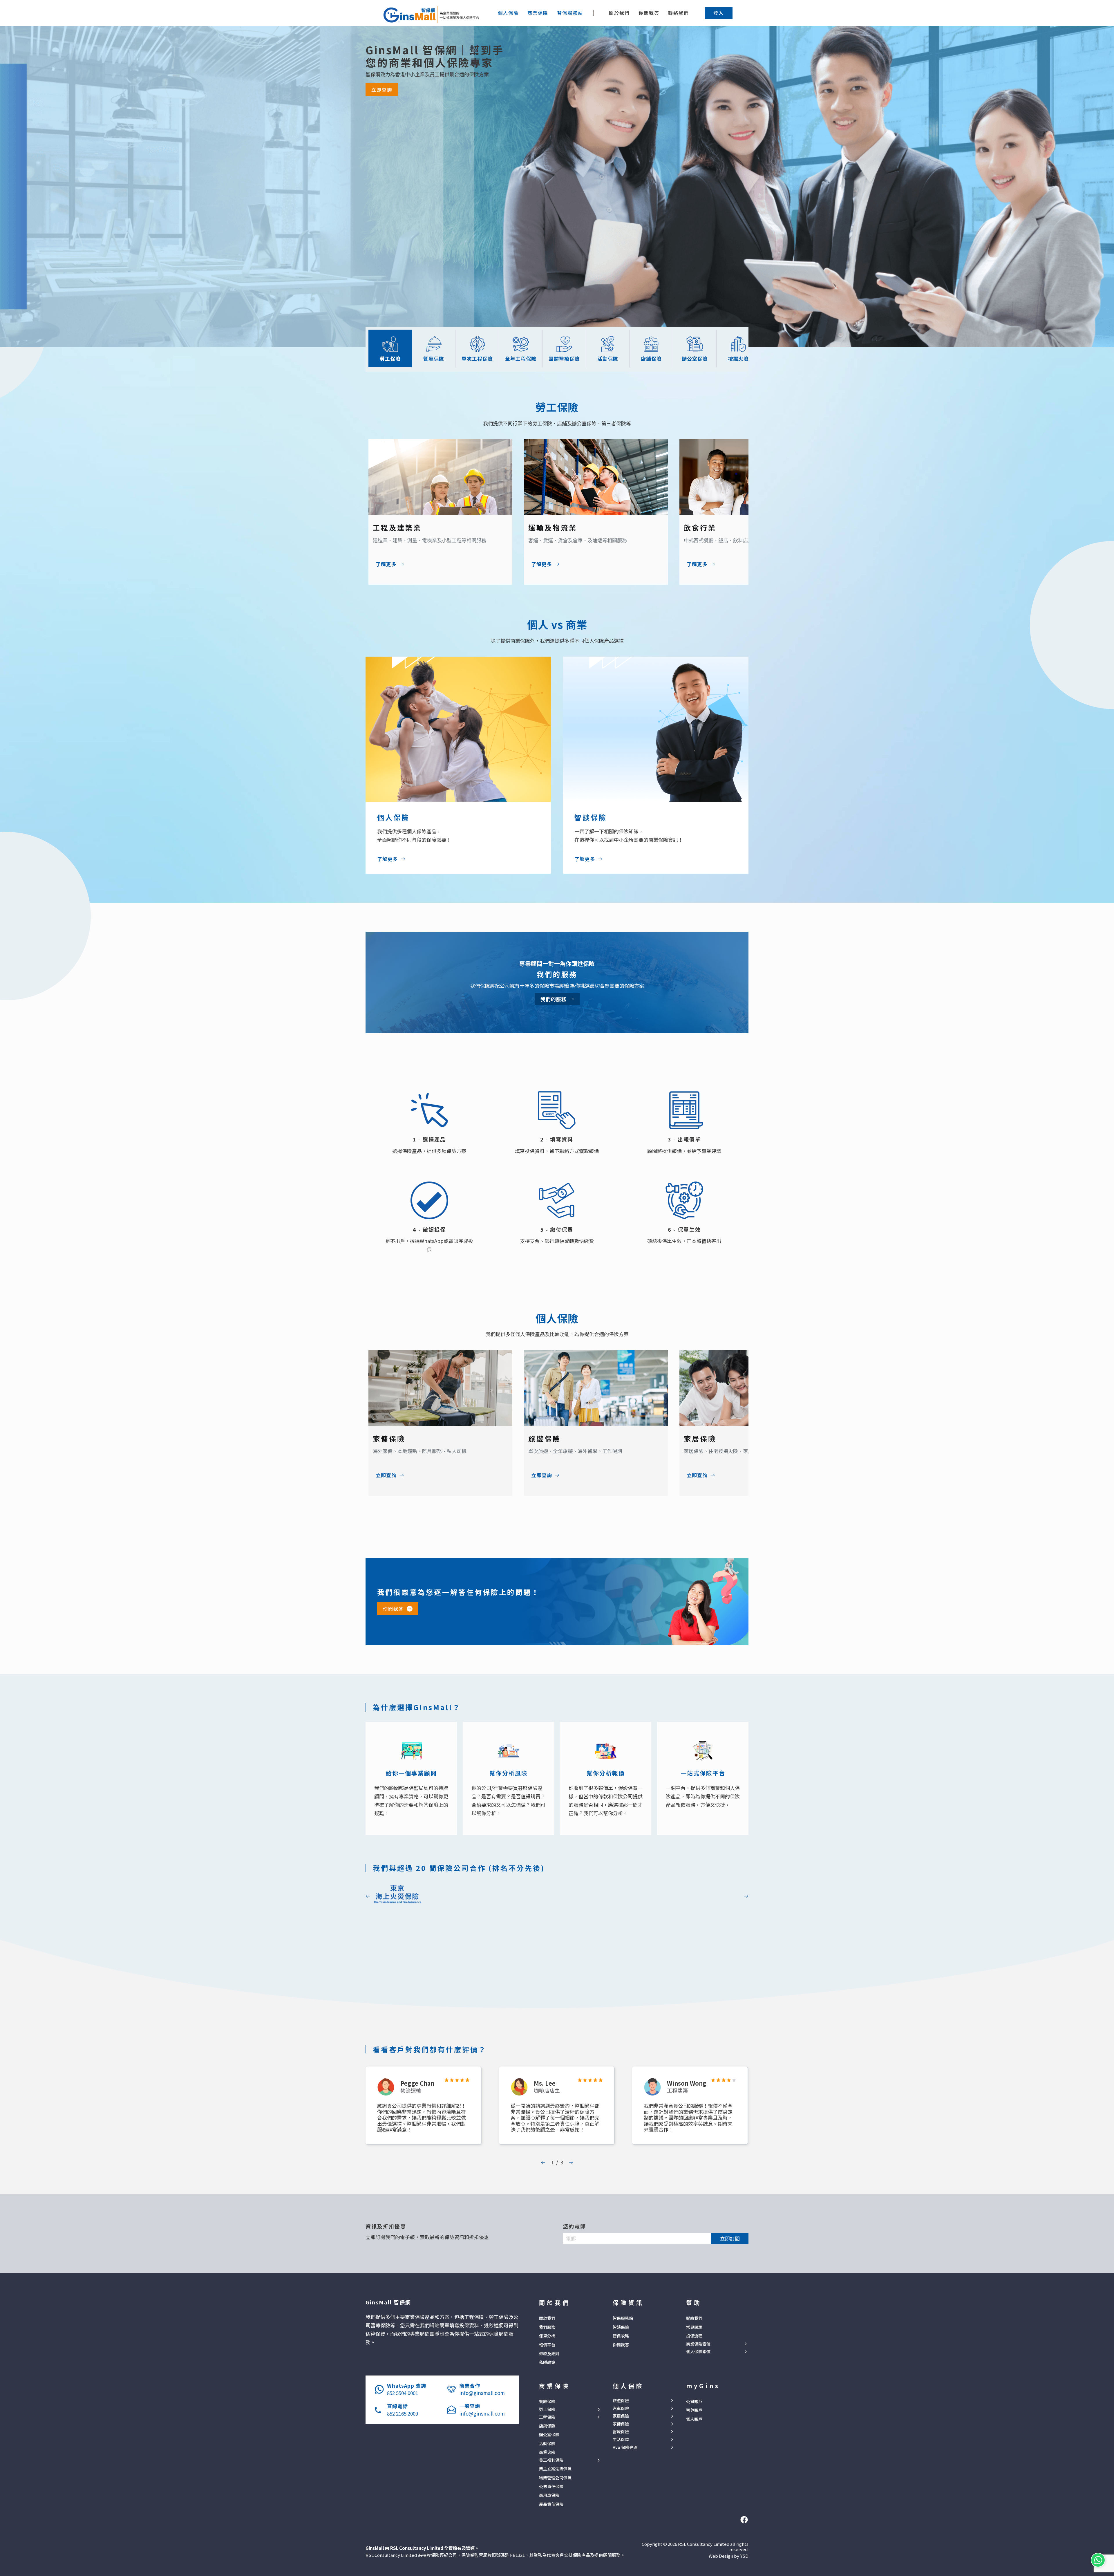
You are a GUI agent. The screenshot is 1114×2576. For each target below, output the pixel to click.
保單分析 (547, 2336)
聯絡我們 (679, 13)
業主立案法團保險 (555, 2469)
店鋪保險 (547, 2426)
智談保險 (621, 2327)
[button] (719, 13)
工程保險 (547, 2417)
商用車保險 (549, 2495)
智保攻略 (621, 2336)
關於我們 (619, 13)
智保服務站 (623, 2318)
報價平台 (547, 2345)
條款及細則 (549, 2353)
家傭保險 (621, 2424)
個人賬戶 (694, 2419)
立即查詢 (382, 90)
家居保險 (621, 2416)
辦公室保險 (549, 2434)
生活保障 (621, 2439)
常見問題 (694, 2327)
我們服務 (547, 2327)
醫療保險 (621, 2432)
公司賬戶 (694, 2401)
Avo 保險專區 (625, 2447)
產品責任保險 (551, 2504)
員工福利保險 (551, 2460)
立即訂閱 (730, 2238)
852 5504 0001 (403, 2393)
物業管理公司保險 (555, 2478)
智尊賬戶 (694, 2410)
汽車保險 (621, 2408)
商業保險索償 (698, 2344)
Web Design (721, 2556)
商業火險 (547, 2452)
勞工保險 (547, 2409)
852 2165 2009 (403, 2413)
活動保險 (547, 2443)
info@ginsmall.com (482, 2393)
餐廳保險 (547, 2401)
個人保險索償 (698, 2352)
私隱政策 (547, 2362)
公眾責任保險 (551, 2486)
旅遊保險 (621, 2401)
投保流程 (694, 2336)
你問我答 (649, 13)
